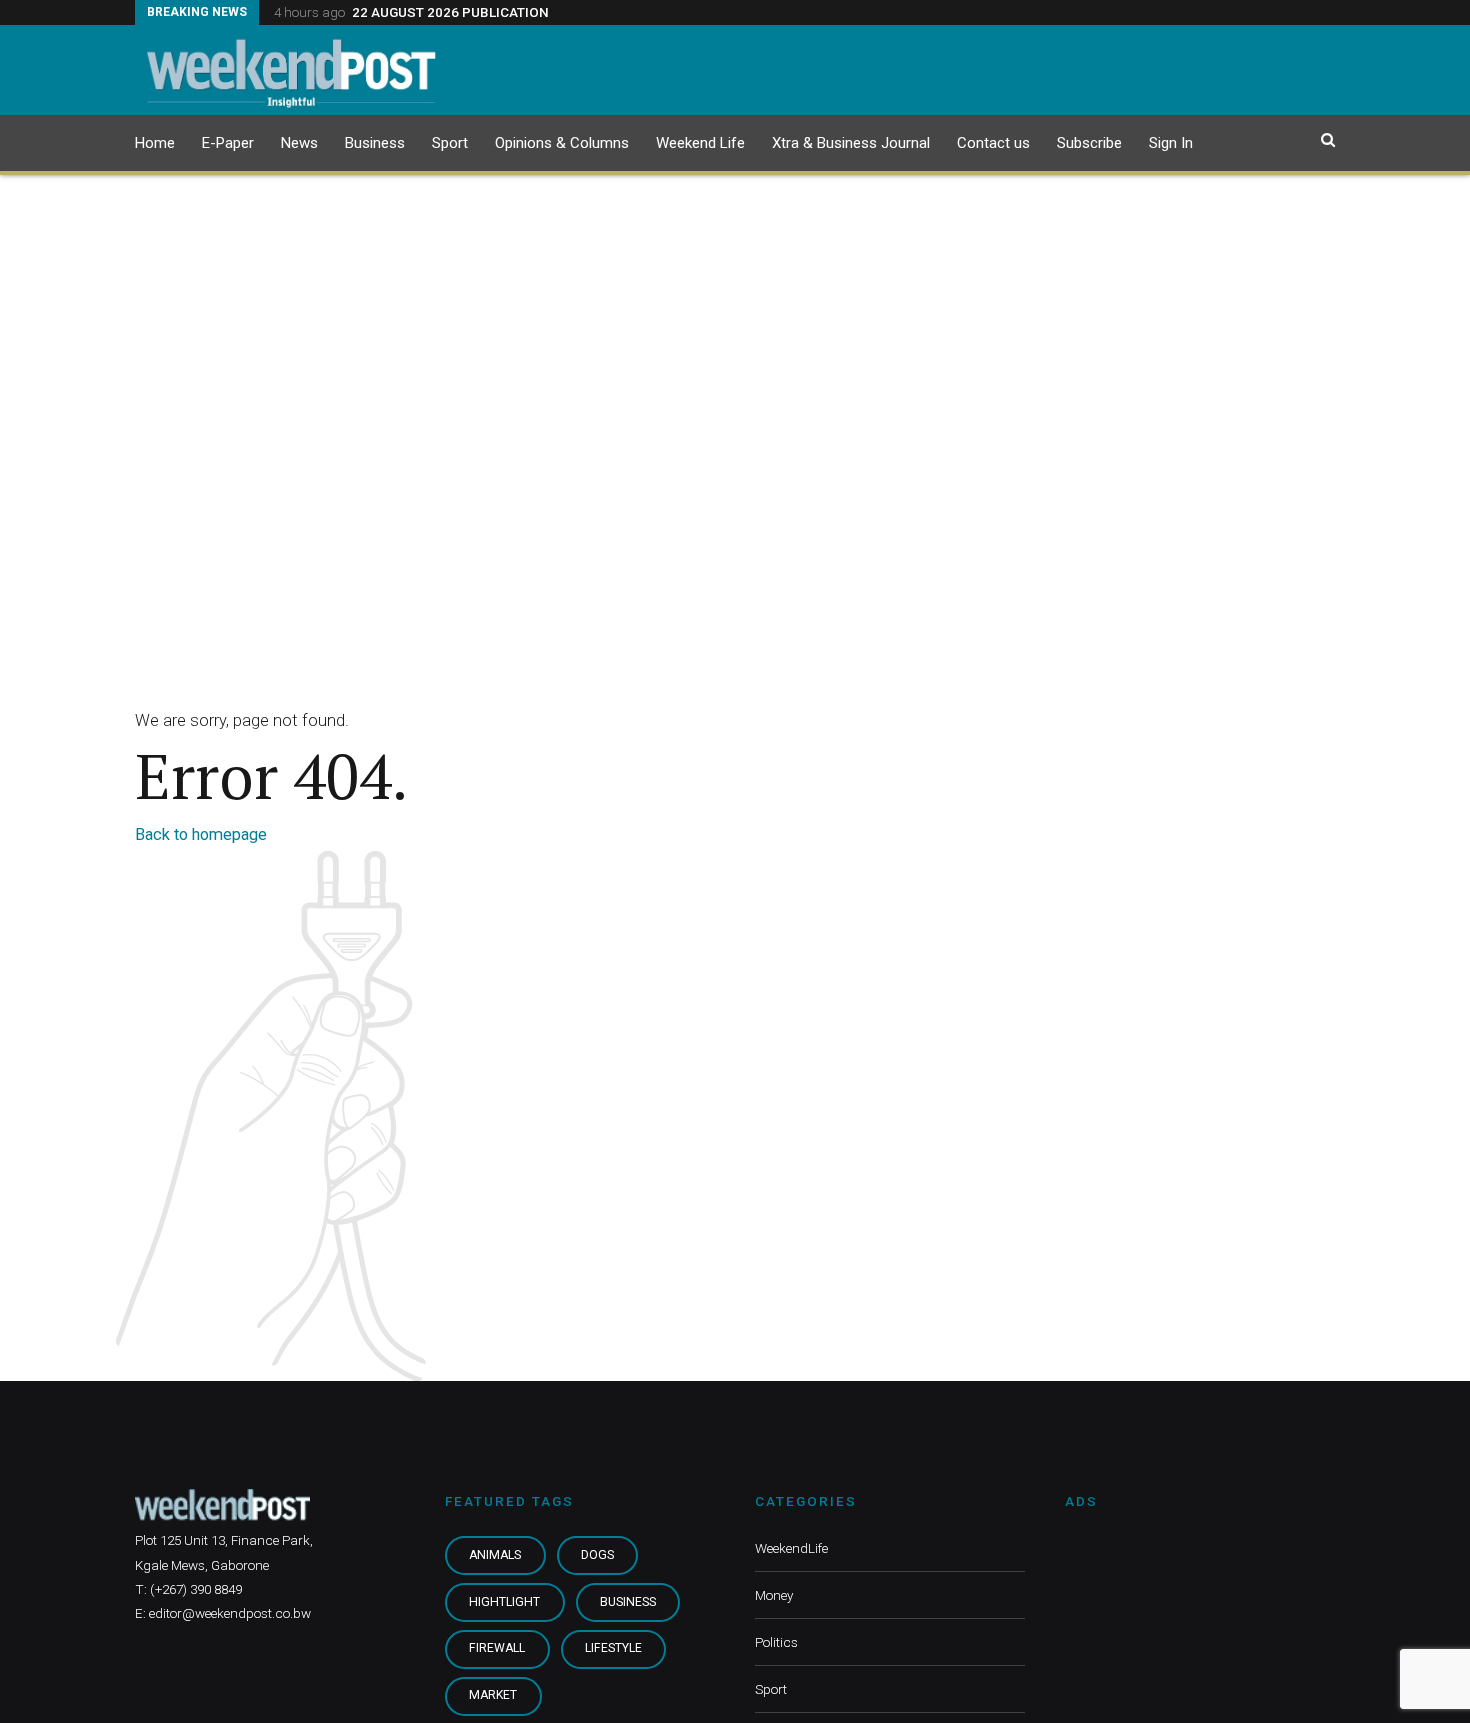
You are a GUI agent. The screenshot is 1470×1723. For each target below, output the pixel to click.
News (299, 143)
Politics (776, 1642)
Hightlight (504, 1602)
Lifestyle (613, 1648)
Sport (450, 143)
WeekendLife (791, 1548)
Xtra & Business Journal (851, 143)
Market (493, 1695)
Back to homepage (201, 834)
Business (375, 143)
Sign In (1171, 143)
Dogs (597, 1555)
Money (774, 1595)
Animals (495, 1555)
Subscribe (1089, 143)
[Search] (1328, 139)
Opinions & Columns (562, 143)
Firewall (497, 1648)
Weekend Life (700, 143)
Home (155, 143)
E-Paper (228, 143)
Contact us (993, 143)
